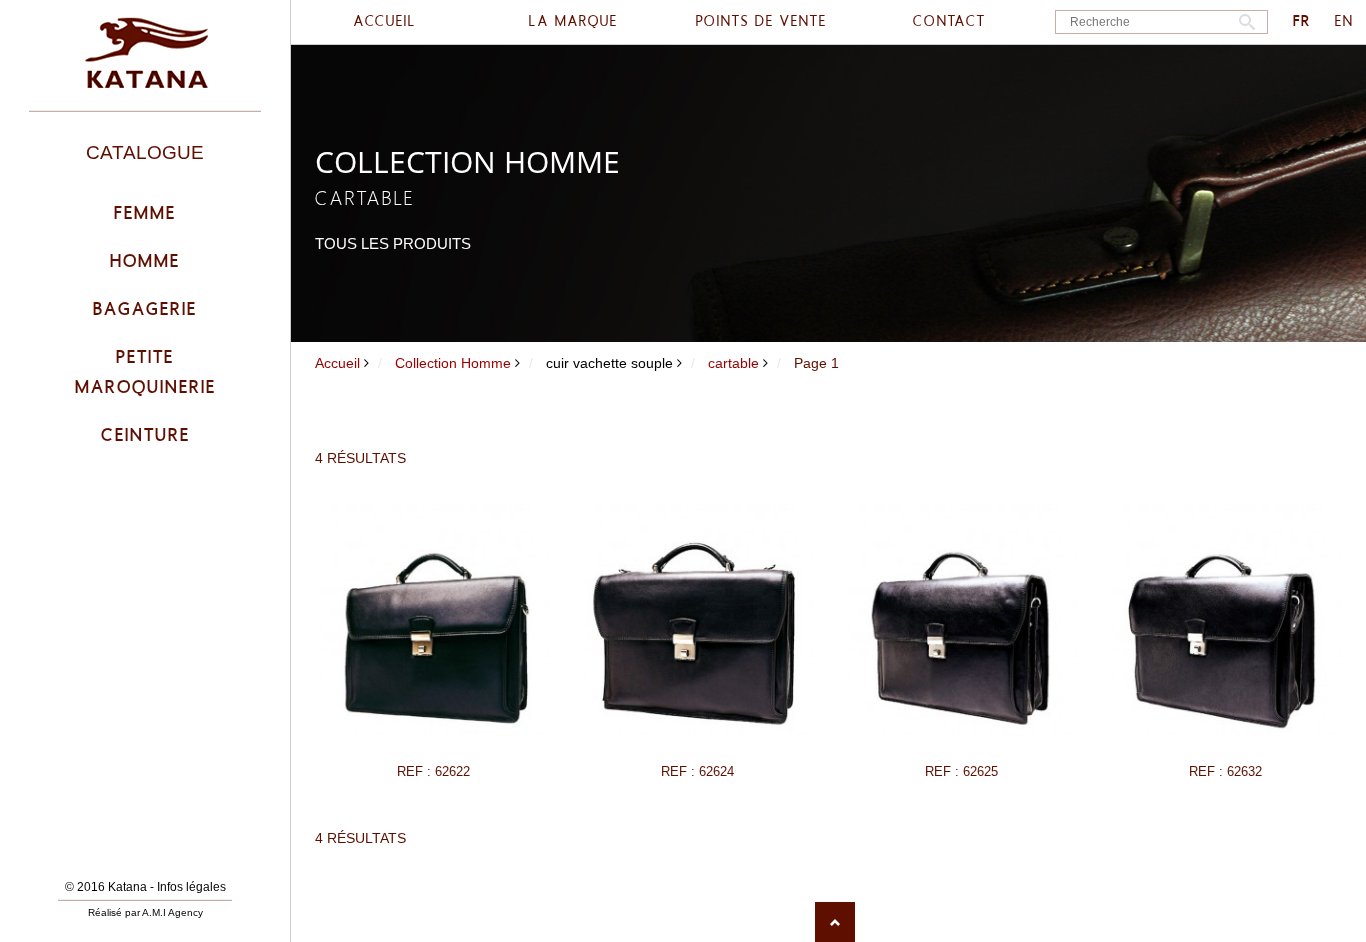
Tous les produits (393, 243)
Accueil (337, 363)
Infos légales (191, 887)
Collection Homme (453, 363)
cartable (733, 363)
